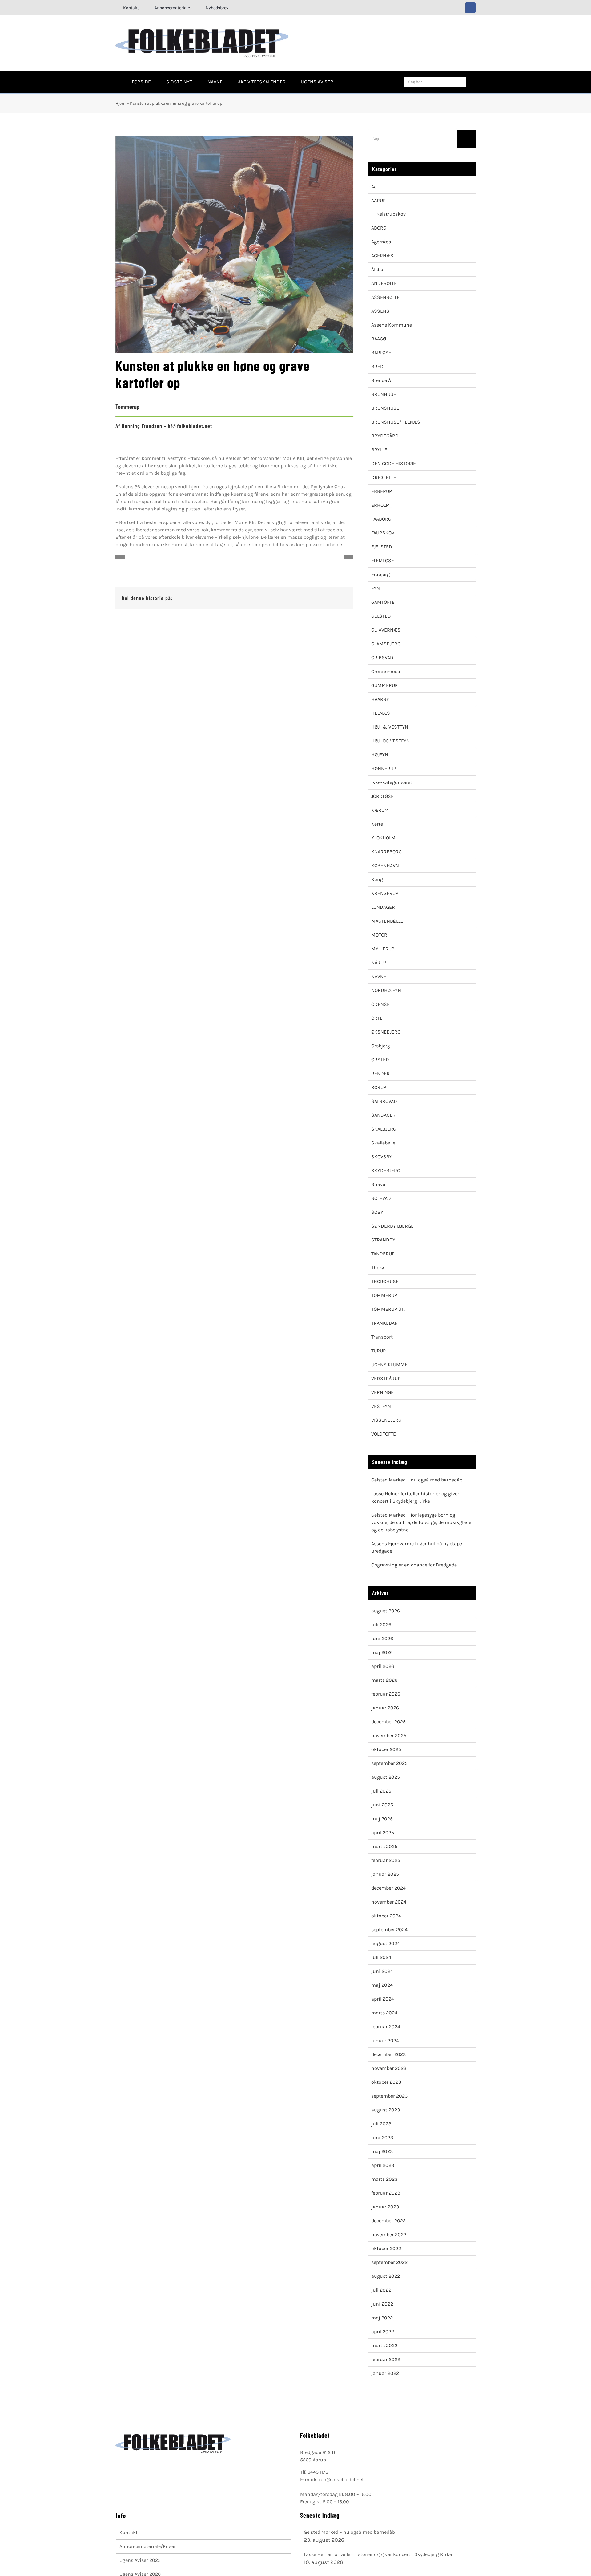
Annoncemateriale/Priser (148, 2546)
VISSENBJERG (386, 1420)
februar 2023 (386, 2193)
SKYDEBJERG (386, 1170)
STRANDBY (383, 1240)
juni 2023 (382, 2137)
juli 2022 (381, 2290)
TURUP (378, 1351)
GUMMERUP (384, 685)
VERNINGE (382, 1392)
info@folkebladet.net (341, 2479)
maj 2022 (382, 2318)
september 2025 (389, 1763)
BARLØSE (381, 353)
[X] (322, 598)
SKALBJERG (384, 1129)
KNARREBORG (386, 852)
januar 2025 (385, 1874)
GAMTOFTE (383, 602)
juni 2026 (382, 1638)
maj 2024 (382, 1985)
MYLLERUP (383, 949)
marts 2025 (384, 1846)
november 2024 (389, 1902)
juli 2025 (381, 1791)
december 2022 (388, 2221)
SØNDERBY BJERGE (392, 1226)
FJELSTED (382, 547)
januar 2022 (385, 2373)
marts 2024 (384, 2013)
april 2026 (383, 1666)
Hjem (121, 103)
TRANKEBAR (384, 1323)
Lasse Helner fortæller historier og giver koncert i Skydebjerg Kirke (378, 2554)
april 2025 (383, 1832)
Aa (374, 187)
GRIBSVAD (382, 658)
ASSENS (380, 311)
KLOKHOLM (383, 838)
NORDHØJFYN (386, 990)
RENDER (380, 1073)
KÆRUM (380, 810)
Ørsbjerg (381, 1046)
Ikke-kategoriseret (392, 782)
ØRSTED (380, 1060)
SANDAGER (383, 1115)
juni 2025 (382, 1805)
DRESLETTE (384, 477)
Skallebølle (383, 1143)
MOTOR (379, 935)
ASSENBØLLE (385, 297)
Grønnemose (386, 671)
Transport (382, 1337)
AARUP (378, 200)
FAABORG (381, 519)
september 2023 (389, 2096)
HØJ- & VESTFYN (390, 727)
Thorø (378, 1268)
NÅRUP (379, 963)
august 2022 (386, 2276)
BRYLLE (379, 450)
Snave (378, 1184)
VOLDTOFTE (384, 1434)
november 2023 (389, 2068)
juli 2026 (381, 1625)
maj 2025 (382, 1819)
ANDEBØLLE (384, 283)
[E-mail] (342, 598)
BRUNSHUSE (385, 408)
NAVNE (379, 976)
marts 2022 (384, 2345)
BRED (377, 366)
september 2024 (389, 1930)
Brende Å (381, 380)
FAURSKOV (383, 533)
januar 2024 (385, 2040)
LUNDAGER (383, 907)
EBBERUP (382, 491)
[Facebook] (312, 598)
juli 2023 (381, 2124)
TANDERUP (383, 1254)
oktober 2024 (386, 1916)
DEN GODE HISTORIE (394, 463)
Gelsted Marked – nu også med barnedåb (417, 1480)
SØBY (377, 1212)
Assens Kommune (392, 325)
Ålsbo (377, 269)
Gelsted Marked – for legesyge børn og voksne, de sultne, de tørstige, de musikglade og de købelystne (421, 1522)
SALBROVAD (384, 1101)
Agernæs (381, 242)
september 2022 (389, 2262)
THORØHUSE (385, 1281)
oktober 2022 (386, 2248)
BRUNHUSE (384, 394)
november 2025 (389, 1735)
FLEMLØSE (383, 561)
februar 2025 (386, 1860)
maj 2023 (382, 2151)
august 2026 (386, 1611)
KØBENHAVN (385, 865)
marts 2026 (384, 1680)
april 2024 (383, 1999)
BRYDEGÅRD (385, 436)
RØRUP (379, 1087)
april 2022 (383, 2332)
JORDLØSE (382, 796)
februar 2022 (386, 2359)
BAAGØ (379, 339)
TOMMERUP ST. (388, 1309)
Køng (377, 879)
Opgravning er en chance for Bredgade (414, 1565)
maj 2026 (382, 1652)
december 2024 (388, 1888)
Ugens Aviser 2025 (140, 2560)
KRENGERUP (385, 893)
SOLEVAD (381, 1198)
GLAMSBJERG (386, 644)
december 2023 (388, 2054)
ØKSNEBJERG (386, 1032)
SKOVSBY (382, 1157)
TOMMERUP (384, 1295)
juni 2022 (382, 2304)
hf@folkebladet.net (190, 426)
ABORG (379, 228)
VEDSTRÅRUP (386, 1378)
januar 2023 (385, 2207)
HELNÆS (381, 713)
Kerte (377, 824)
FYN (376, 588)
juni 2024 (382, 1971)
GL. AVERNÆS (386, 630)
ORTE (377, 1018)
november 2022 (389, 2235)
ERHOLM (381, 505)
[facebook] (470, 8)
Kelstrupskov (391, 214)
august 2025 (386, 1777)
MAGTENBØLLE (387, 921)
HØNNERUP (384, 768)
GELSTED (381, 616)
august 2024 (386, 1943)
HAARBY (380, 699)
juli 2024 (381, 1957)
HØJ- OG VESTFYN (390, 741)
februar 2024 (386, 2027)
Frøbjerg (380, 574)
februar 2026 (386, 1694)
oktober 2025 (386, 1749)
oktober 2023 (386, 2082)
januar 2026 (385, 1708)
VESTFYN (381, 1406)
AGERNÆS (382, 256)
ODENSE (380, 1004)
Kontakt (129, 2532)
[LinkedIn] (332, 598)
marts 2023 (384, 2179)
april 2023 (383, 2165)
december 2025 (388, 1722)
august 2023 (386, 2110)
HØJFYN (380, 755)
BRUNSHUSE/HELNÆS (396, 422)
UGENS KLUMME (389, 1365)
